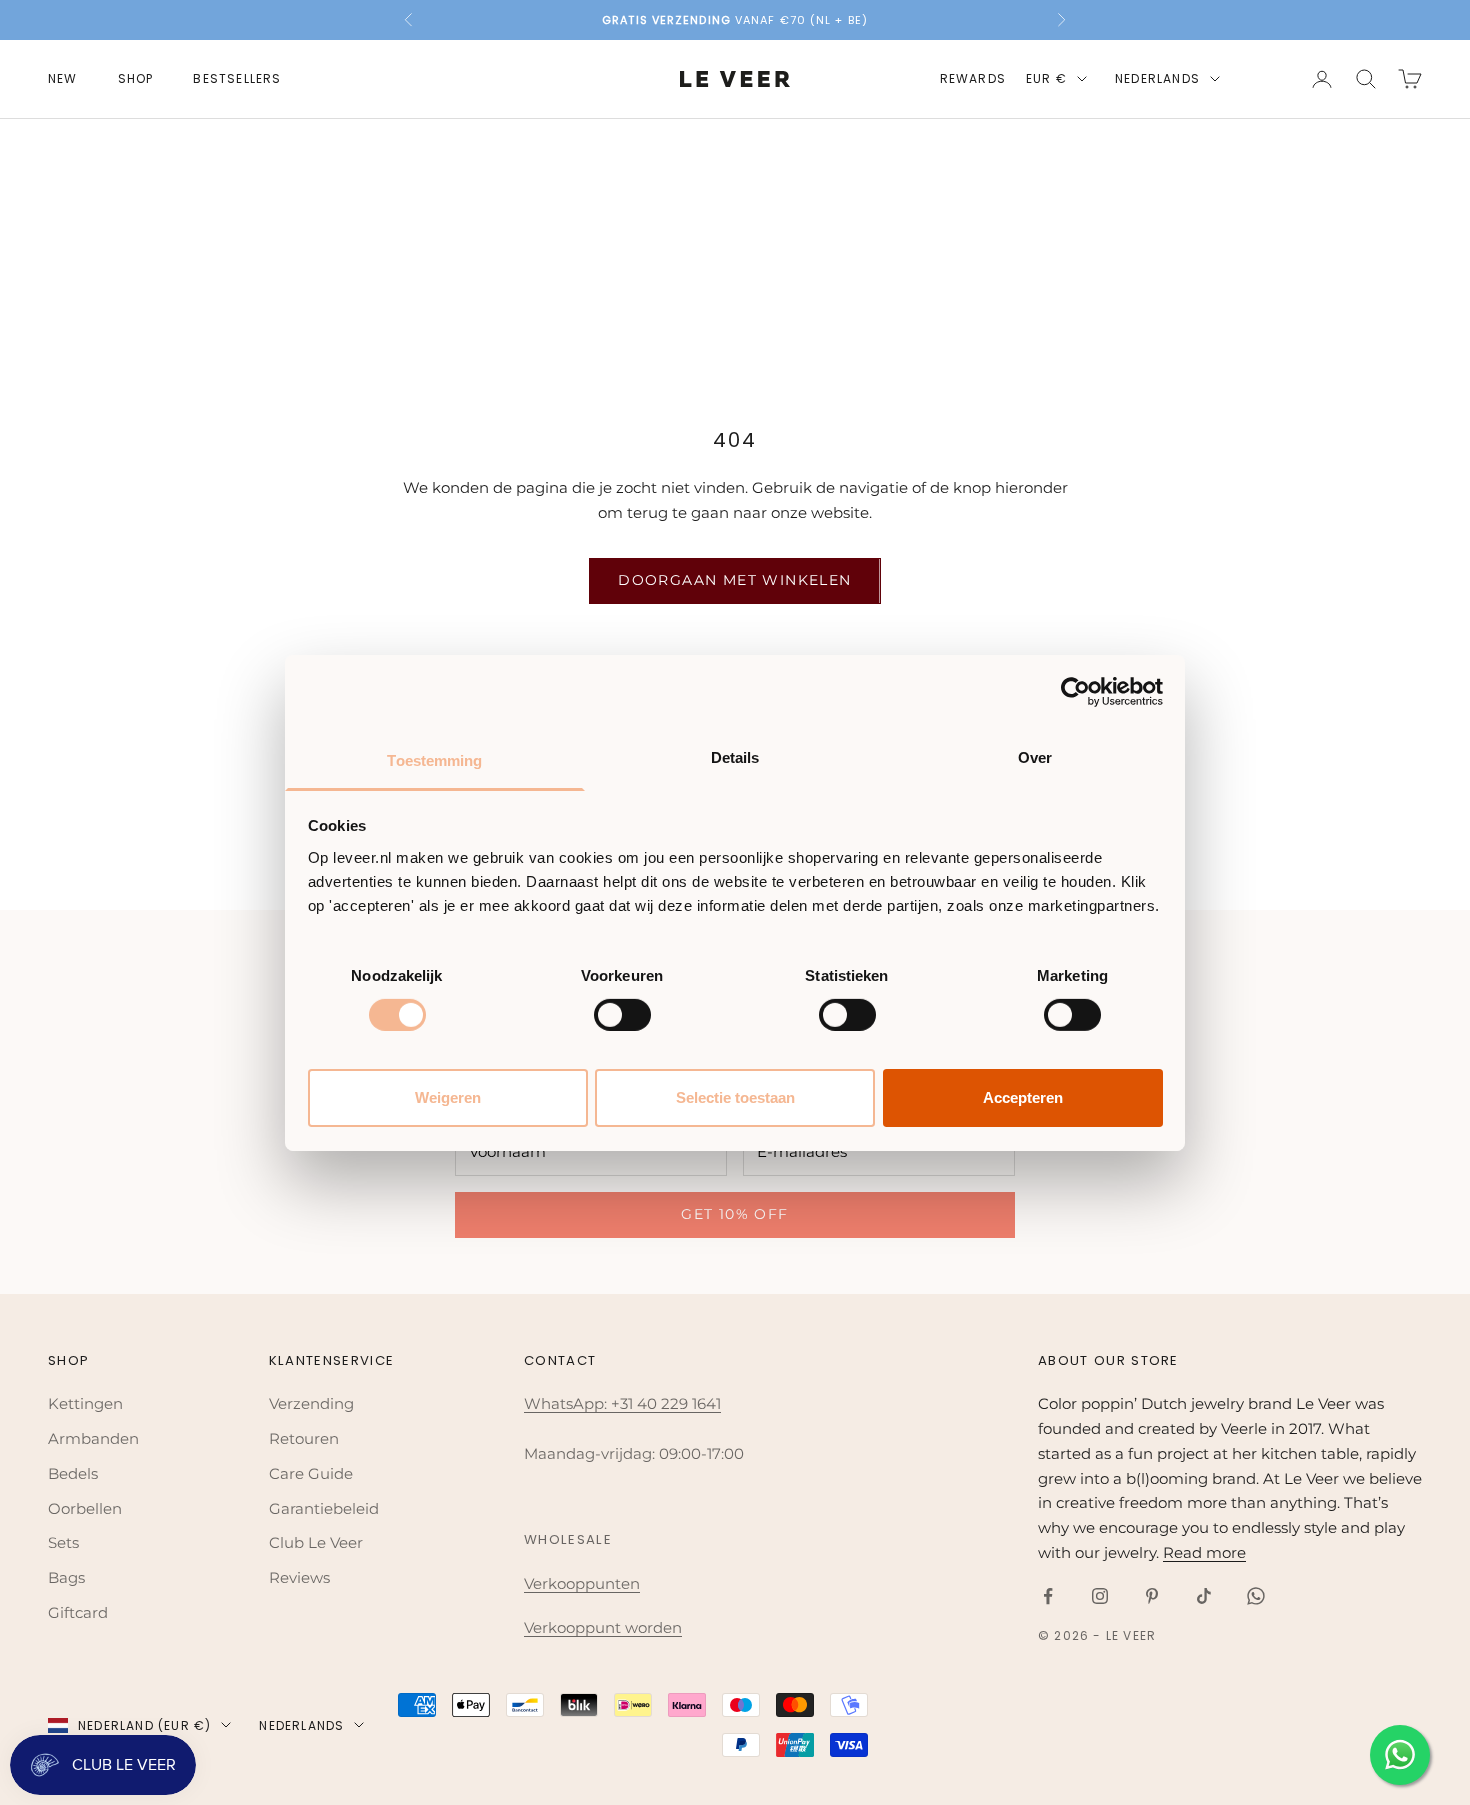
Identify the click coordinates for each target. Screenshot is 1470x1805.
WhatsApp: (567, 1403)
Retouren (304, 1438)
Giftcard (78, 1612)
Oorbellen (85, 1508)
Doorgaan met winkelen (734, 580)
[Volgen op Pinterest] (1152, 1596)
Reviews (299, 1577)
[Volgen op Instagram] (1100, 1596)
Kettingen (85, 1403)
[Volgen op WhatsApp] (1256, 1596)
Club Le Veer (316, 1542)
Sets (63, 1542)
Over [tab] (1035, 756)
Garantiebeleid (324, 1508)
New (63, 78)
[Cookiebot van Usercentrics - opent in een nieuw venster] (1075, 692)
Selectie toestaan (735, 1097)
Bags (66, 1577)
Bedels (73, 1473)
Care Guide (311, 1473)
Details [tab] (735, 756)
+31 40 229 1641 (666, 1403)
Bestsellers (237, 78)
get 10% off (734, 1214)
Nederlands (1157, 78)
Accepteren (1023, 1097)
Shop (136, 78)
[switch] (622, 1015)
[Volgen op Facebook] (1048, 1596)
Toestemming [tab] (434, 759)
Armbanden (93, 1438)
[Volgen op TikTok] (1204, 1596)
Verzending (311, 1403)
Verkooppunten (582, 1583)
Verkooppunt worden (603, 1627)
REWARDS (973, 78)
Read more (1204, 1552)
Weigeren (448, 1097)
